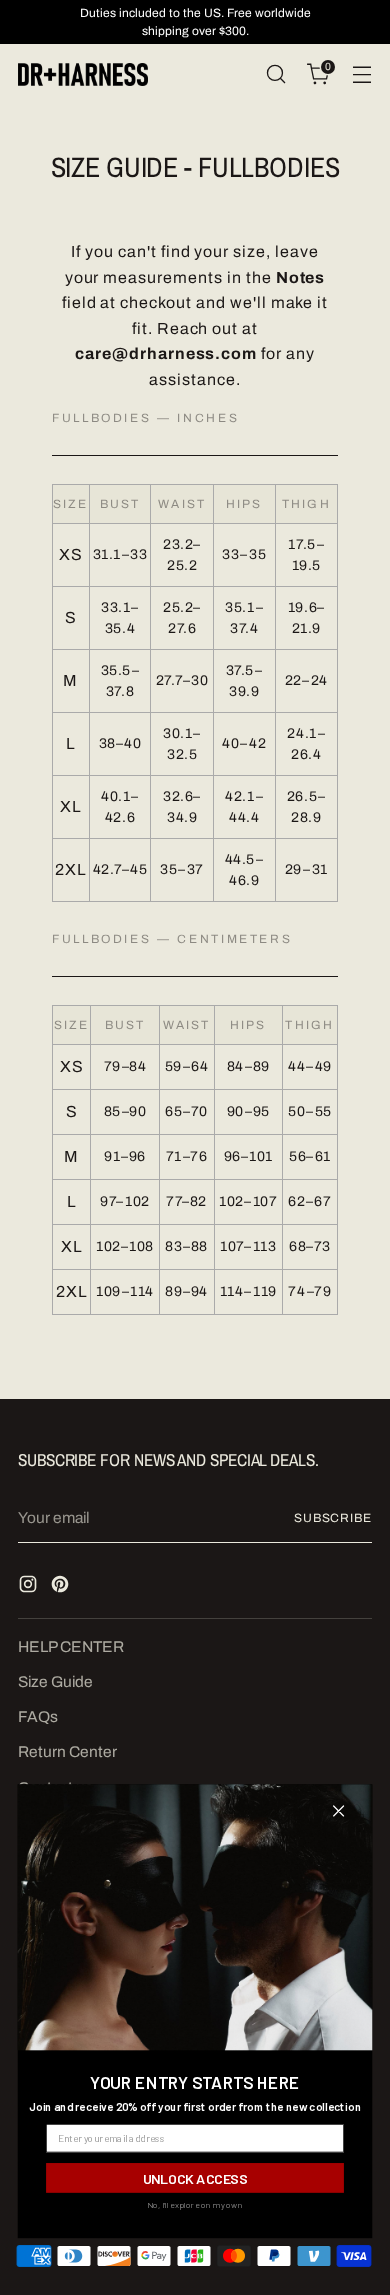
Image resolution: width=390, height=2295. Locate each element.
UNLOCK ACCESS (195, 2177)
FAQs (38, 1716)
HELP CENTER (71, 1646)
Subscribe (333, 1518)
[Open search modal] (275, 74)
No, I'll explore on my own (194, 2205)
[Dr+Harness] (83, 74)
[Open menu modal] (361, 74)
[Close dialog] (338, 1811)
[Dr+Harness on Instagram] (30, 1587)
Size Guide (55, 1681)
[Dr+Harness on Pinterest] (62, 1587)
